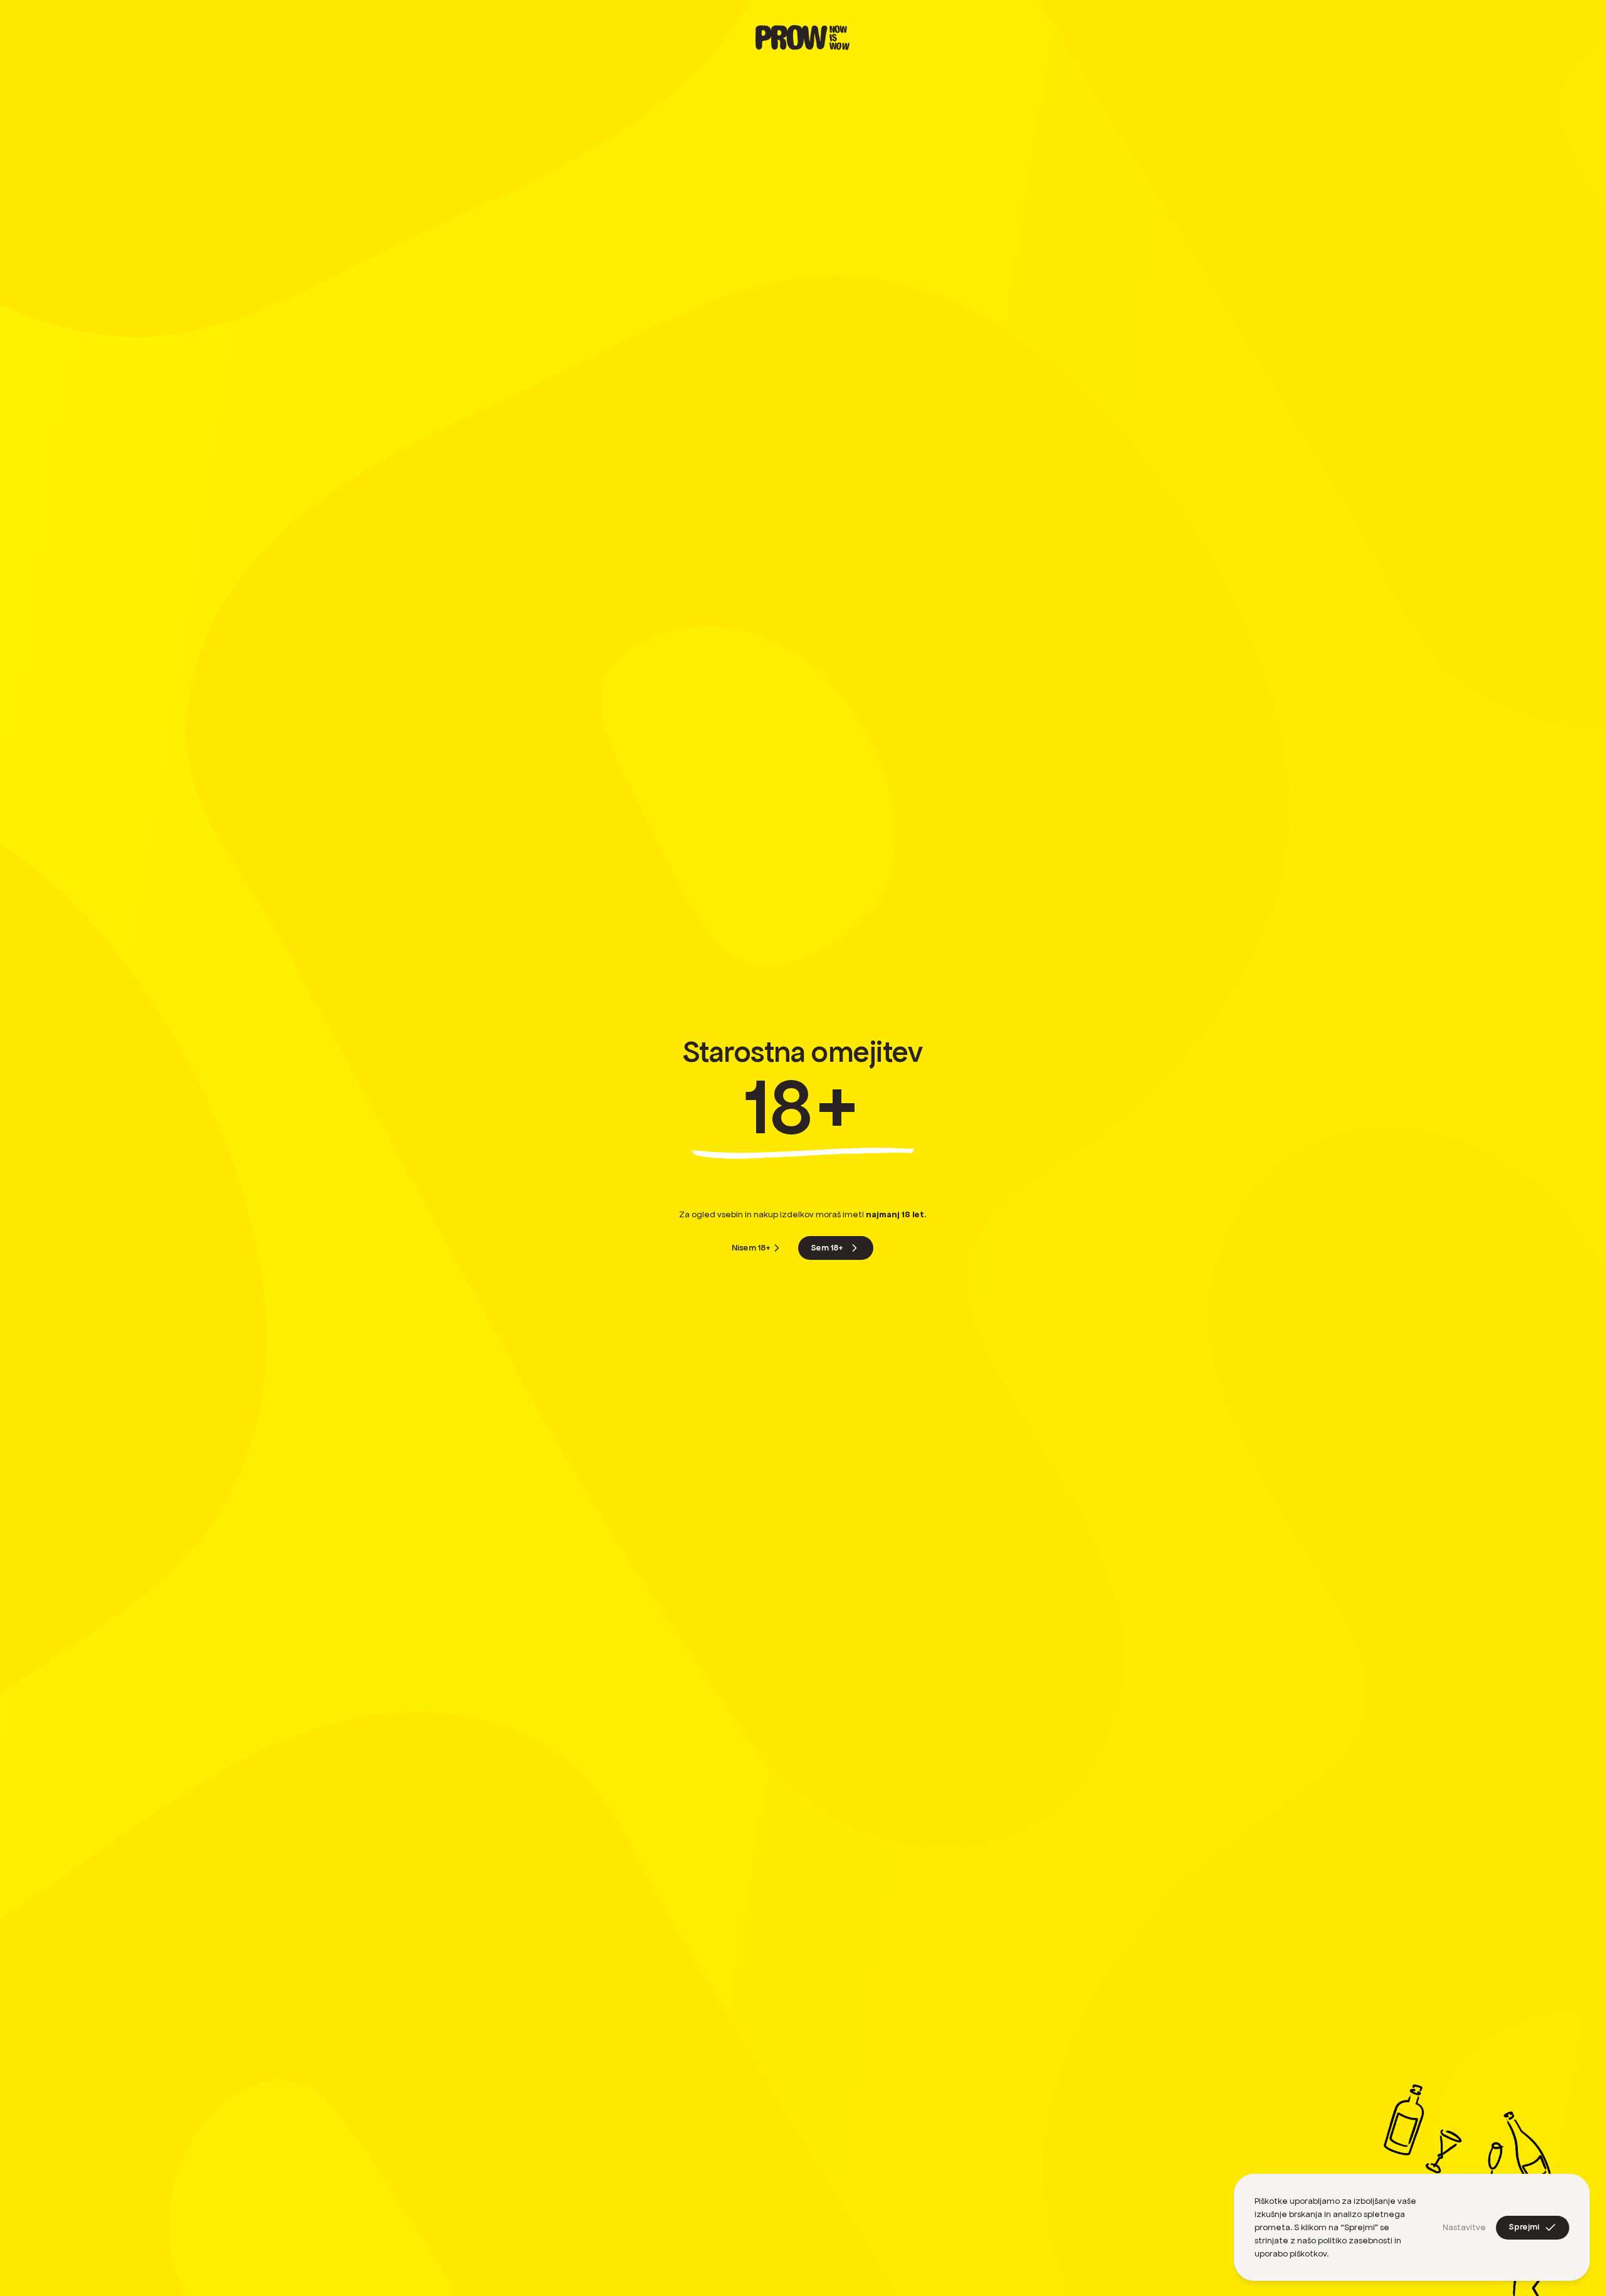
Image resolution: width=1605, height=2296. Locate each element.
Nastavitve (1464, 2227)
